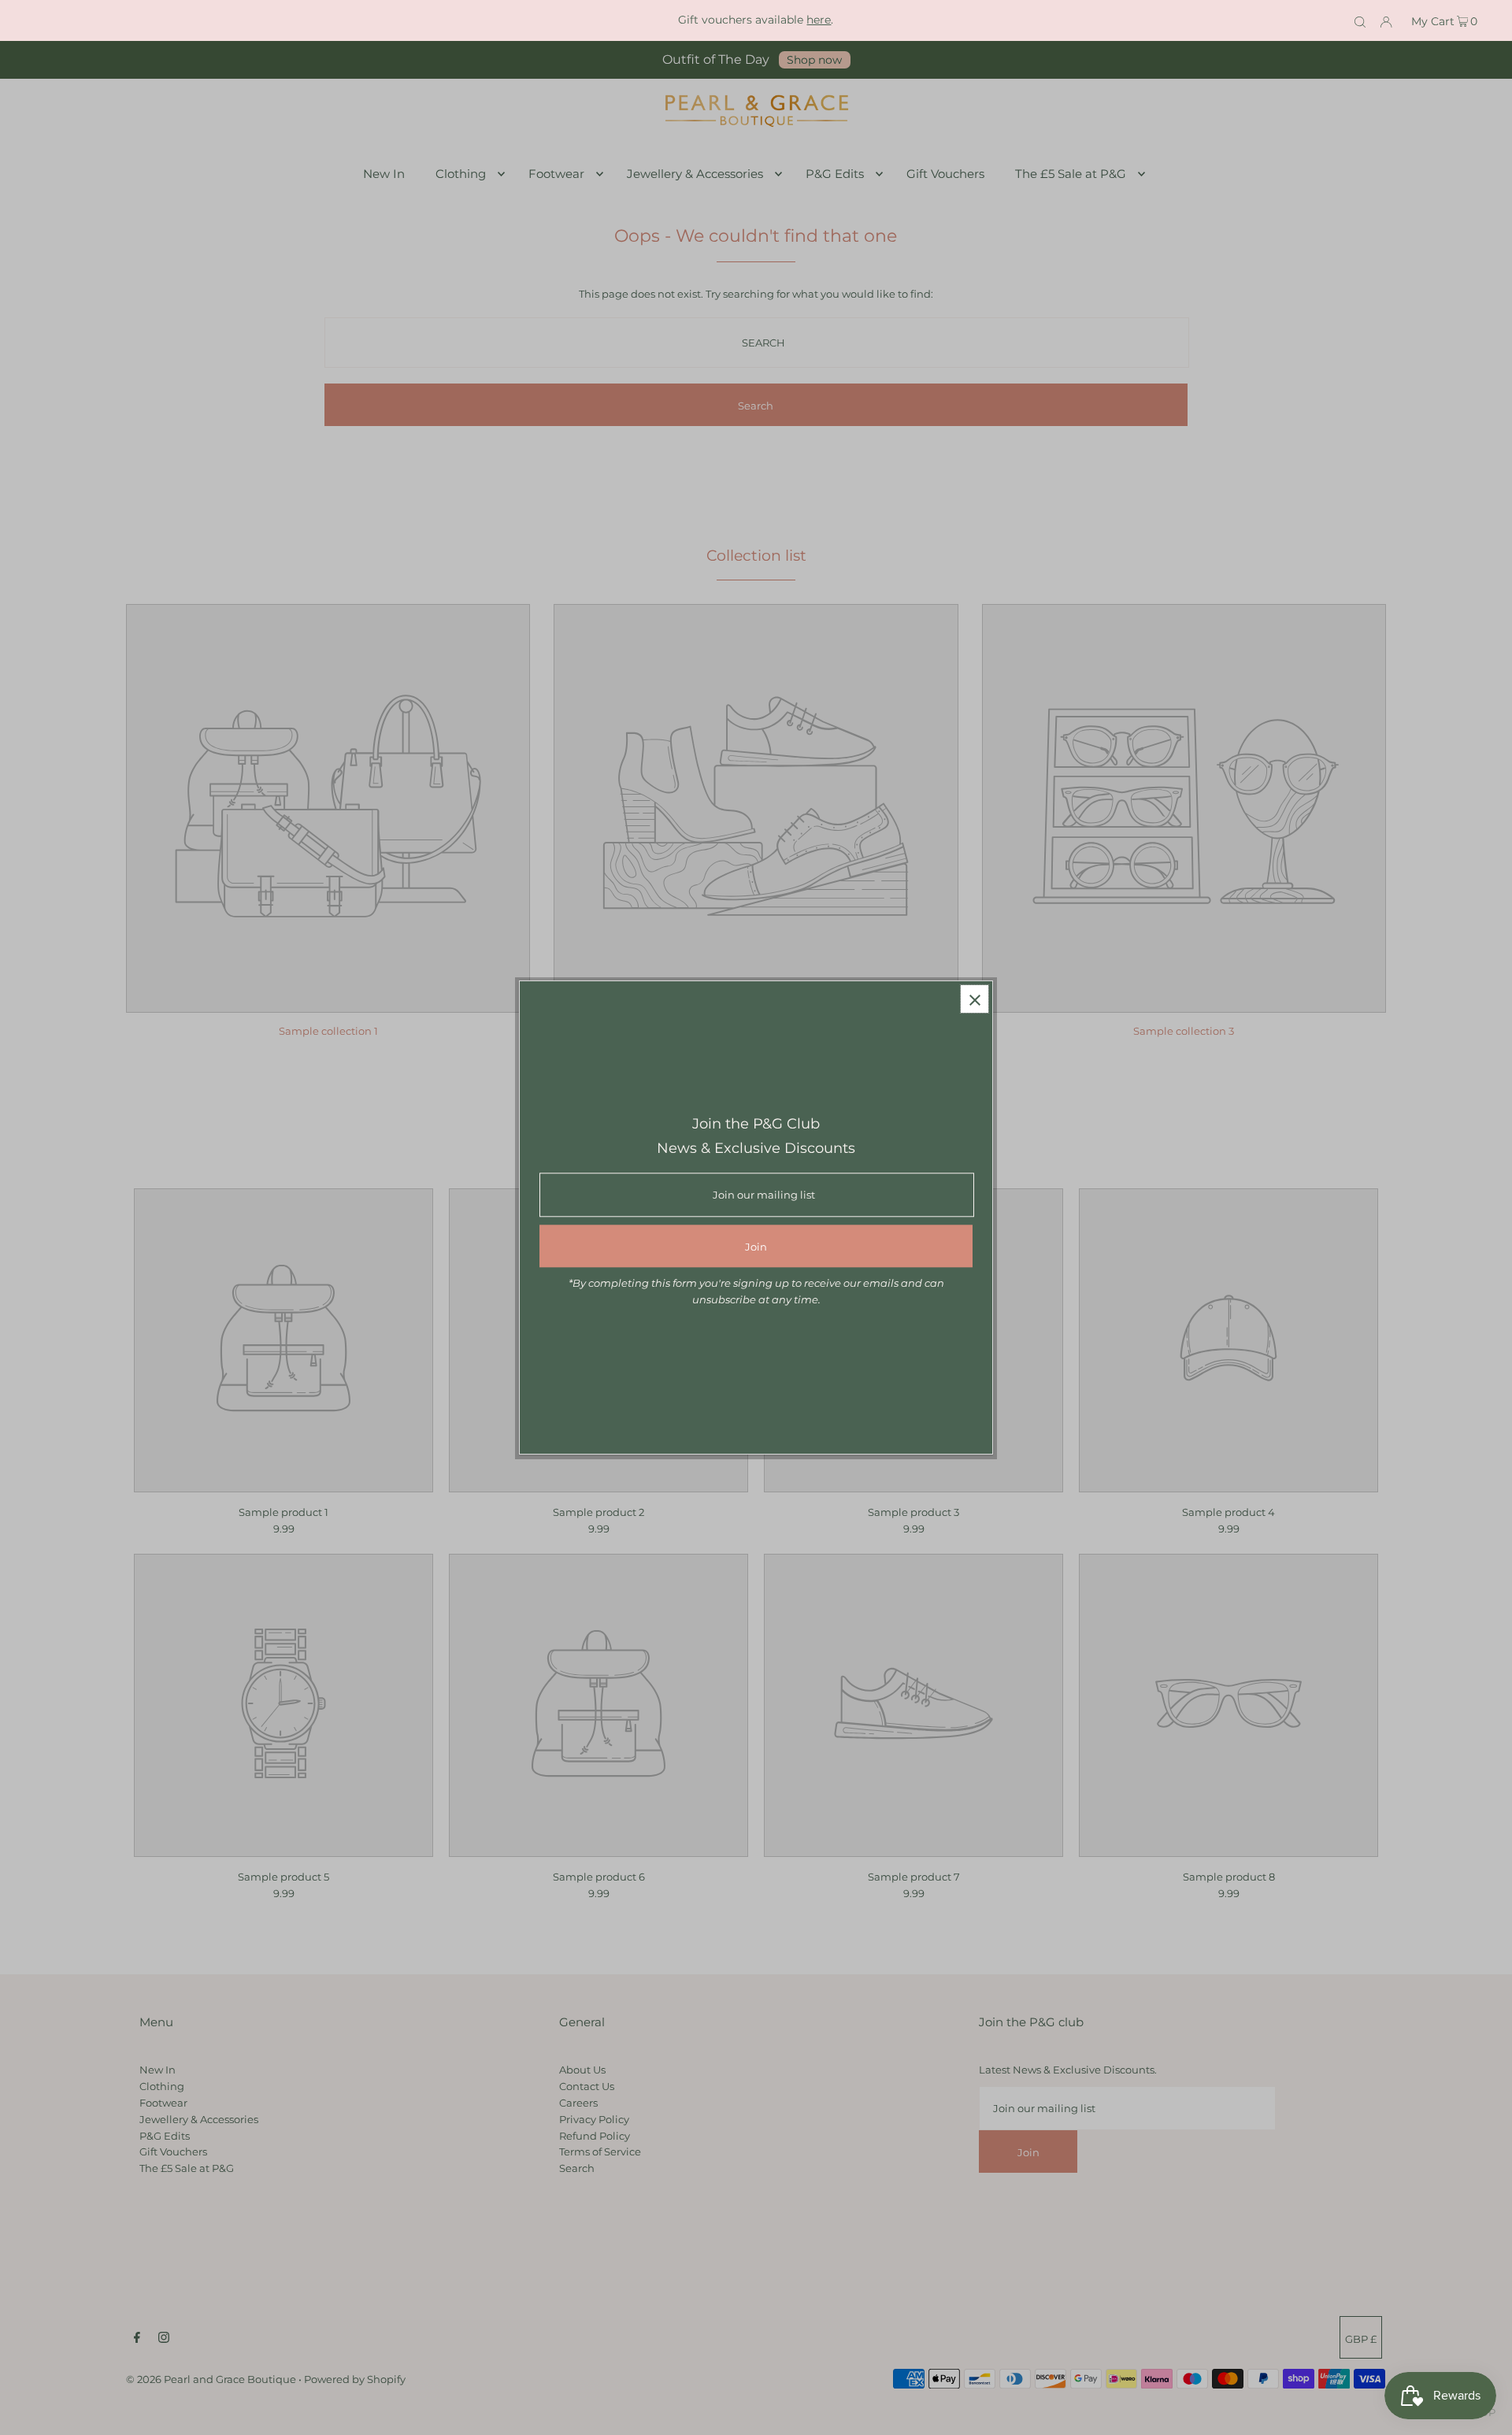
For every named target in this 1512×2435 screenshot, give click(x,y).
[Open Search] (1360, 20)
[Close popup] (975, 999)
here (819, 20)
